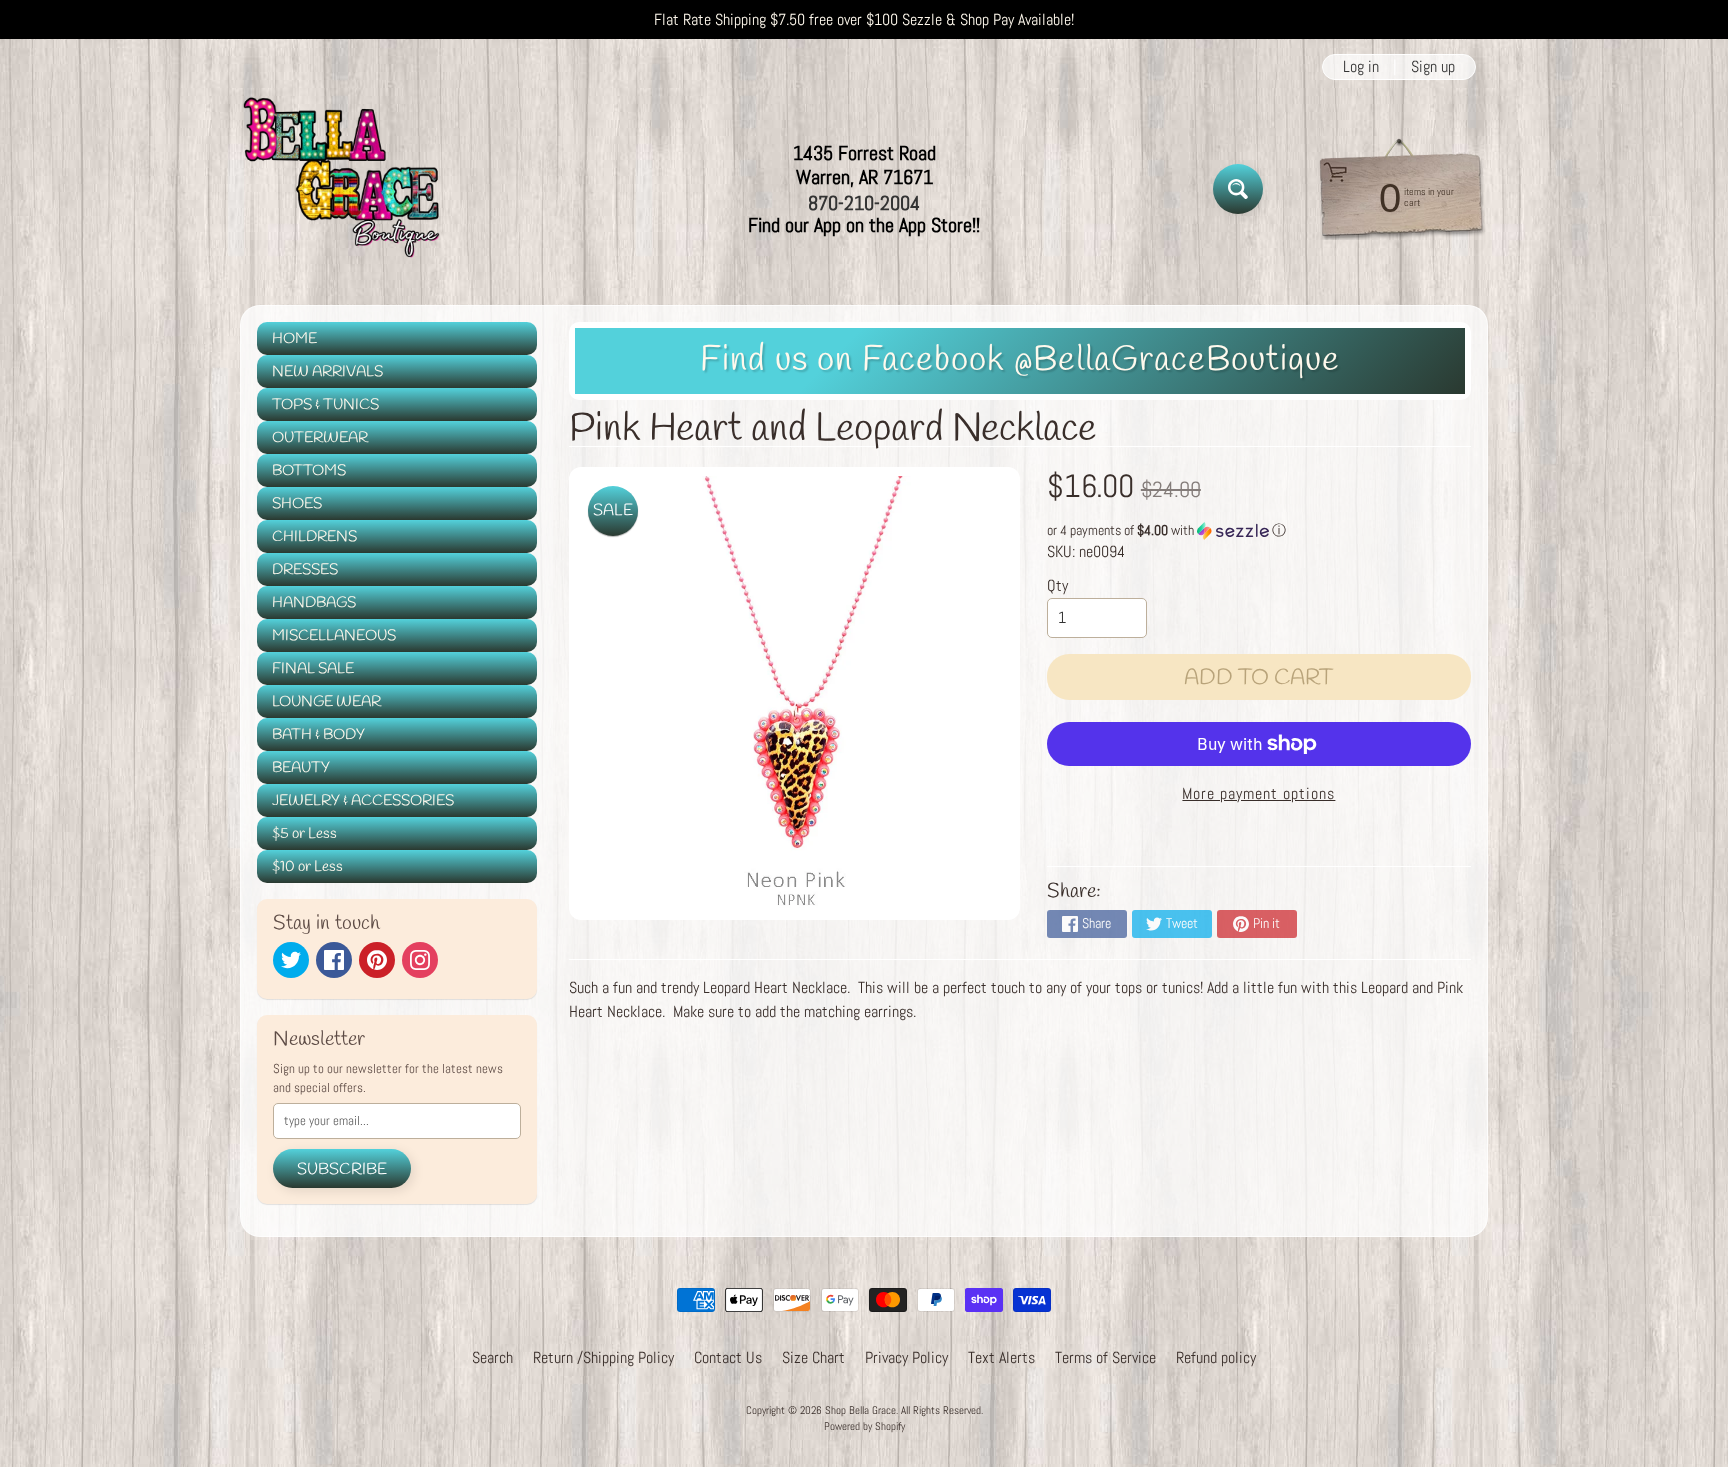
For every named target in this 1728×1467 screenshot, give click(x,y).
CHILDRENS (314, 537)
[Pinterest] (377, 960)
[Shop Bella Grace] (340, 189)
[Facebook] (334, 960)
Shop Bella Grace (860, 1410)
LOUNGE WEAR (326, 702)
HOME (294, 339)
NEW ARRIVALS (327, 372)
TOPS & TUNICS (325, 405)
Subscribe (342, 1169)
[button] (1259, 530)
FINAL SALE (313, 669)
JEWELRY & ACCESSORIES (363, 801)
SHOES (297, 504)
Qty (1057, 585)
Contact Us (728, 1357)
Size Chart (813, 1357)
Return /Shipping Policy (603, 1357)
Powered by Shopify (864, 1426)
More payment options (1258, 793)
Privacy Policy (906, 1357)
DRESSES (305, 570)
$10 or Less (307, 867)
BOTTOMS (309, 471)
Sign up (1433, 67)
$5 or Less (304, 834)
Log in (1361, 67)
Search (492, 1357)
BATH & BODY (318, 735)
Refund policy (1216, 1357)
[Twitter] (291, 960)
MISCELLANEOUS (334, 636)
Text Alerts (1001, 1357)
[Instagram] (420, 960)
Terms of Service (1105, 1357)
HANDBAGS (314, 603)
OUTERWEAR (320, 438)
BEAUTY (301, 768)
